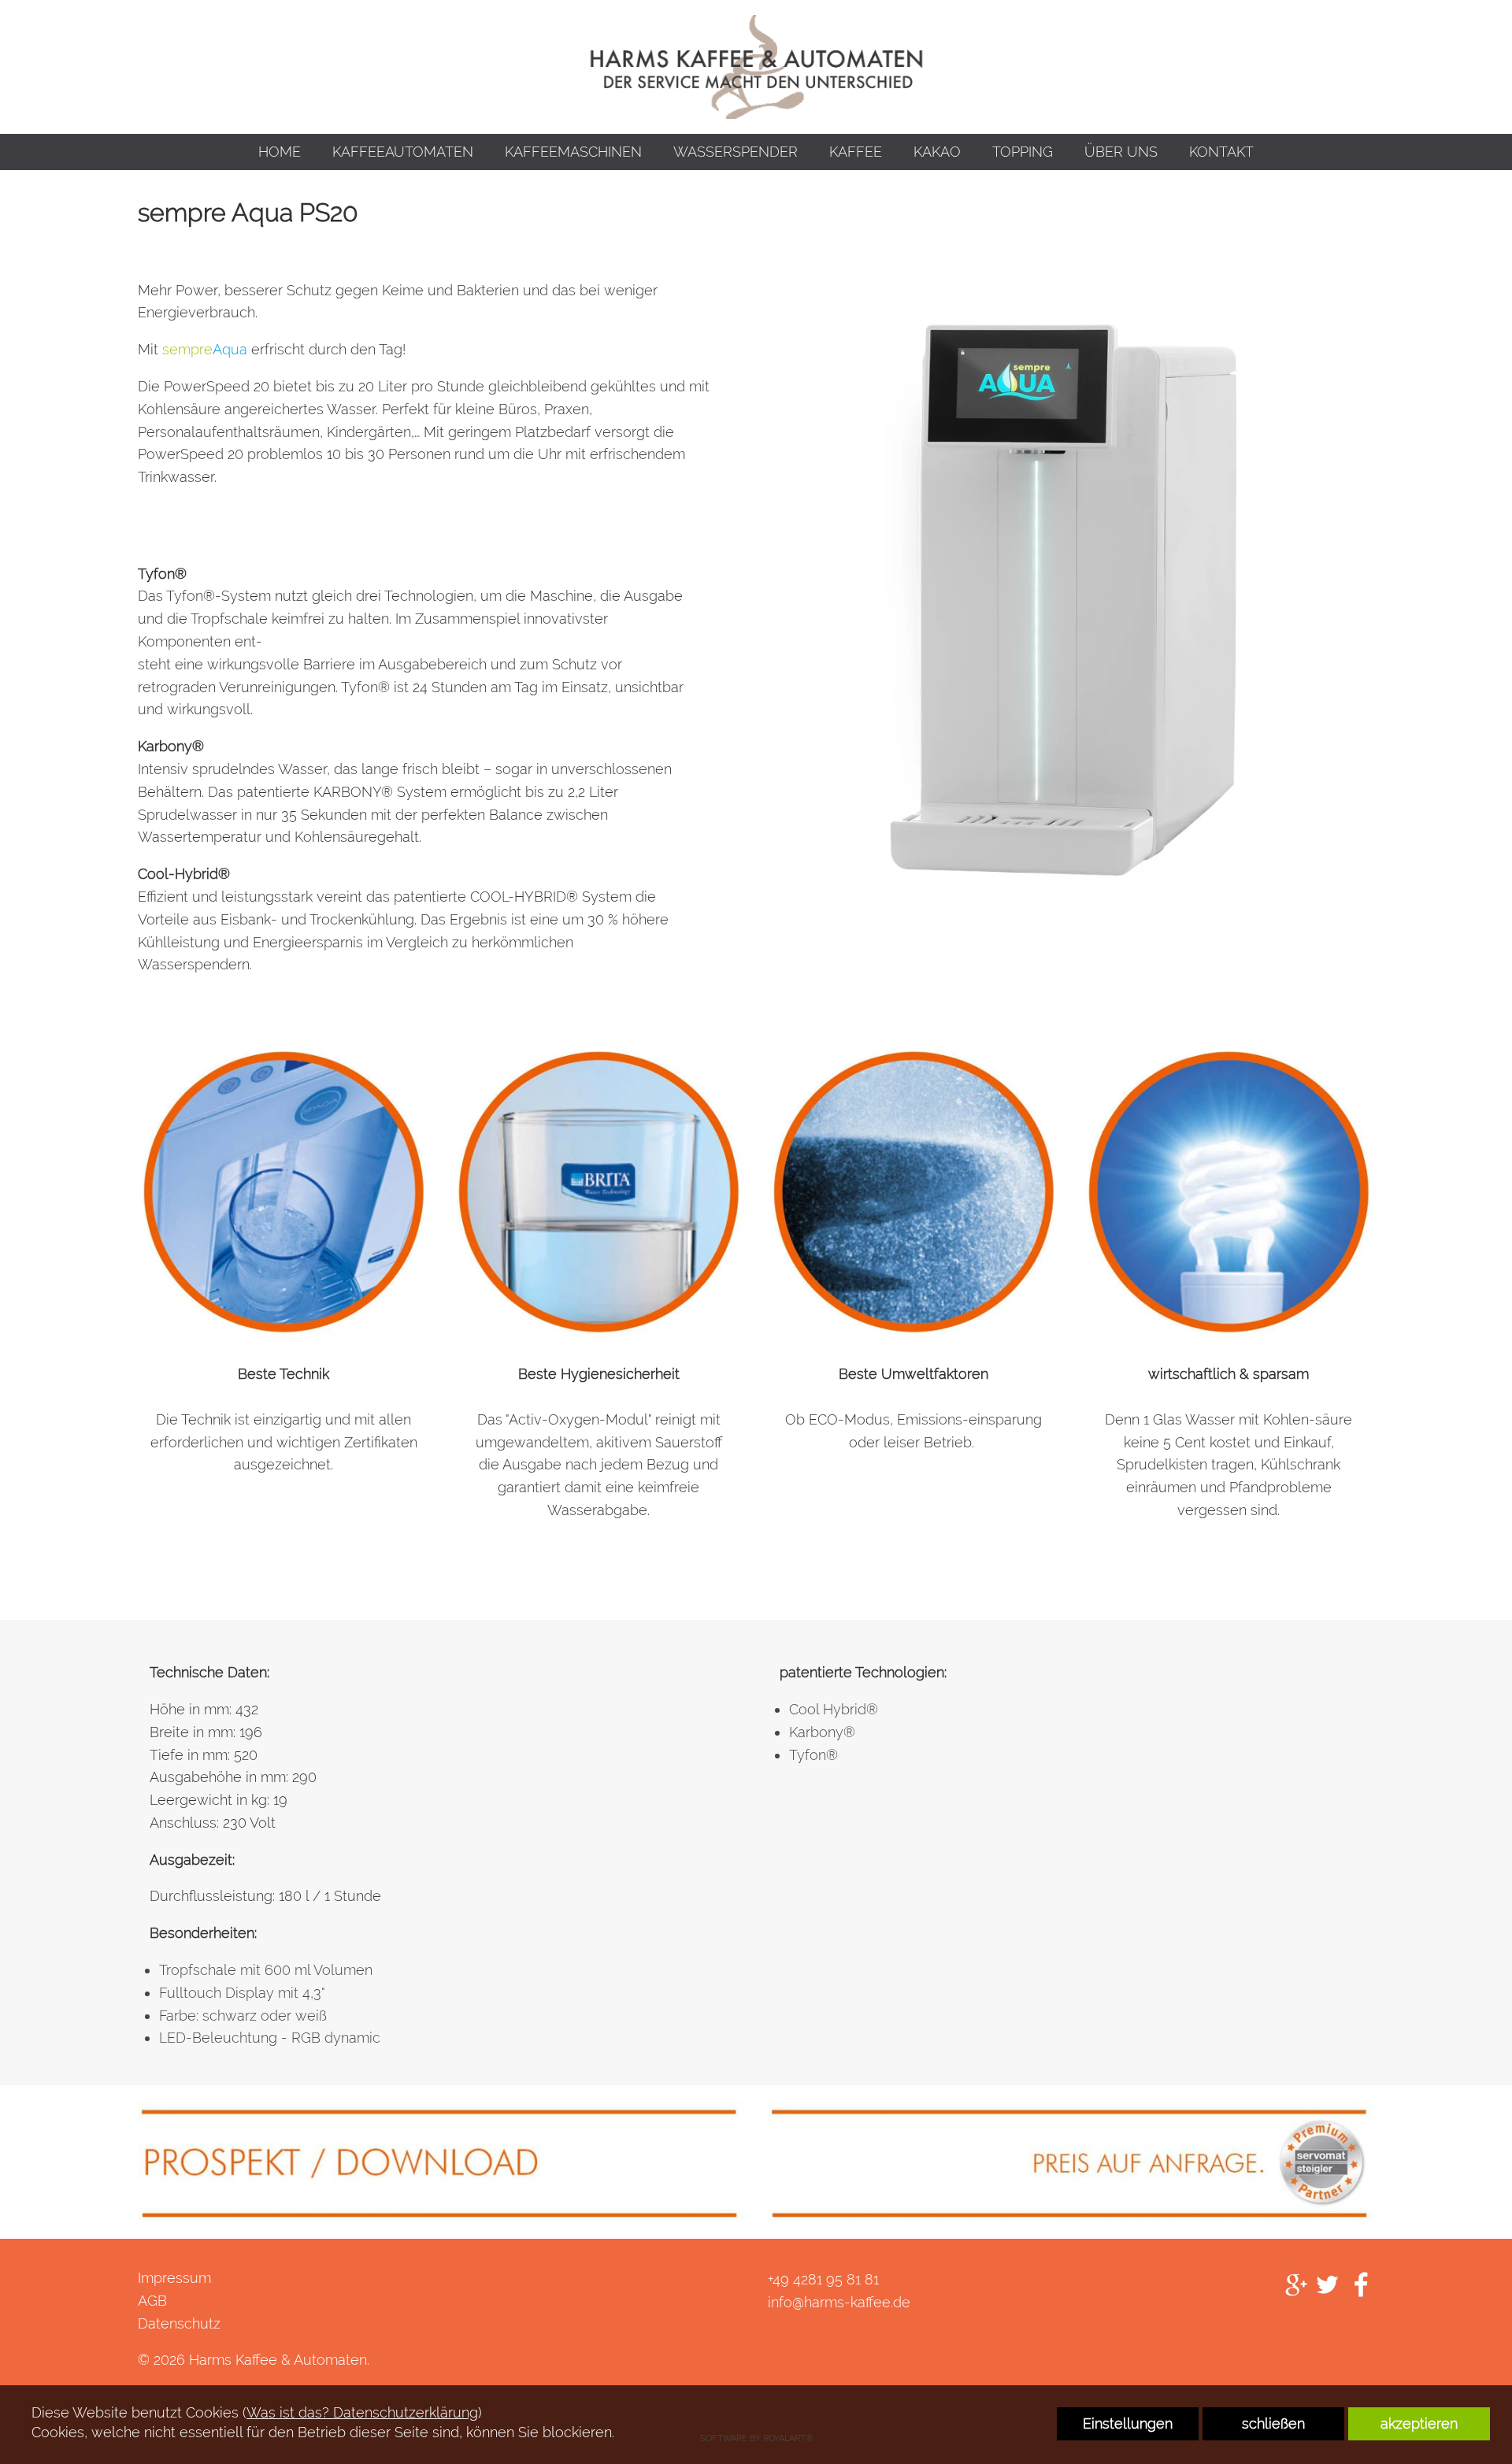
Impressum (174, 2278)
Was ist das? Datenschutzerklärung (362, 2412)
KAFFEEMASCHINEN (573, 152)
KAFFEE (856, 152)
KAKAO (937, 152)
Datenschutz (179, 2323)
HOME (280, 152)
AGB (152, 2301)
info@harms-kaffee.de (839, 2302)
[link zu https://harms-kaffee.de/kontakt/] (1071, 2160)
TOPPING (1023, 152)
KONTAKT (1221, 152)
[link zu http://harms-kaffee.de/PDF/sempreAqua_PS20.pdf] (441, 2160)
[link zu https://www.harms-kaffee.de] (756, 67)
